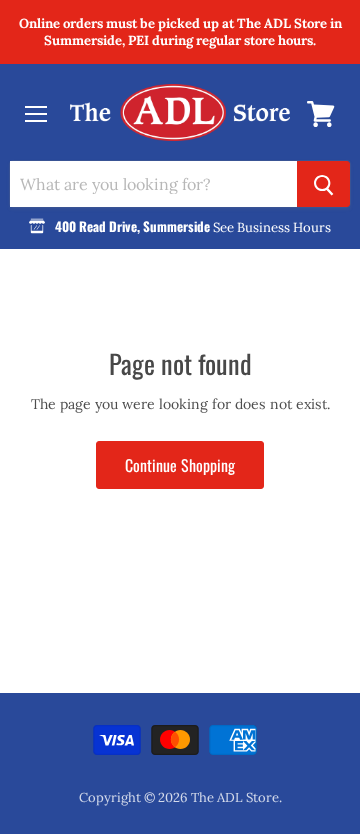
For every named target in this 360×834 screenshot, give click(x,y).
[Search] (323, 184)
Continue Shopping (180, 465)
